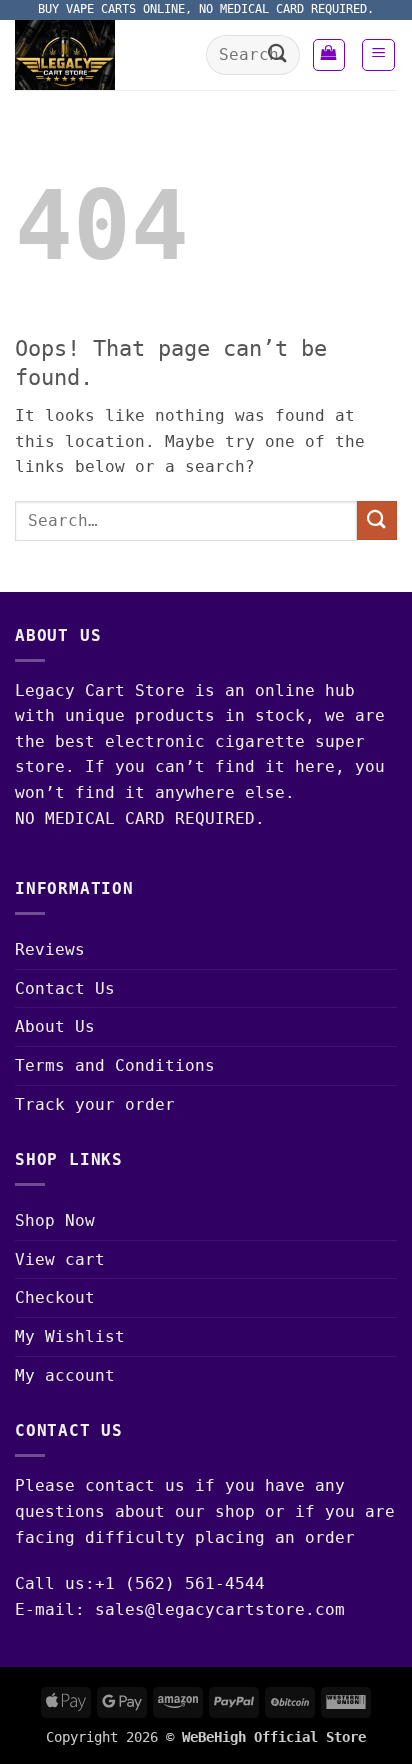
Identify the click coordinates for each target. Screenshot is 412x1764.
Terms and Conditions (115, 1065)
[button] (329, 55)
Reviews (50, 949)
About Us (55, 1026)
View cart (60, 1259)
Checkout (55, 1297)
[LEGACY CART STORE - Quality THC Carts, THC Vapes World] (103, 55)
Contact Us (65, 988)
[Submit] (277, 54)
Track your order (95, 1104)
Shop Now (55, 1220)
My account (65, 1375)
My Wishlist (70, 1336)
